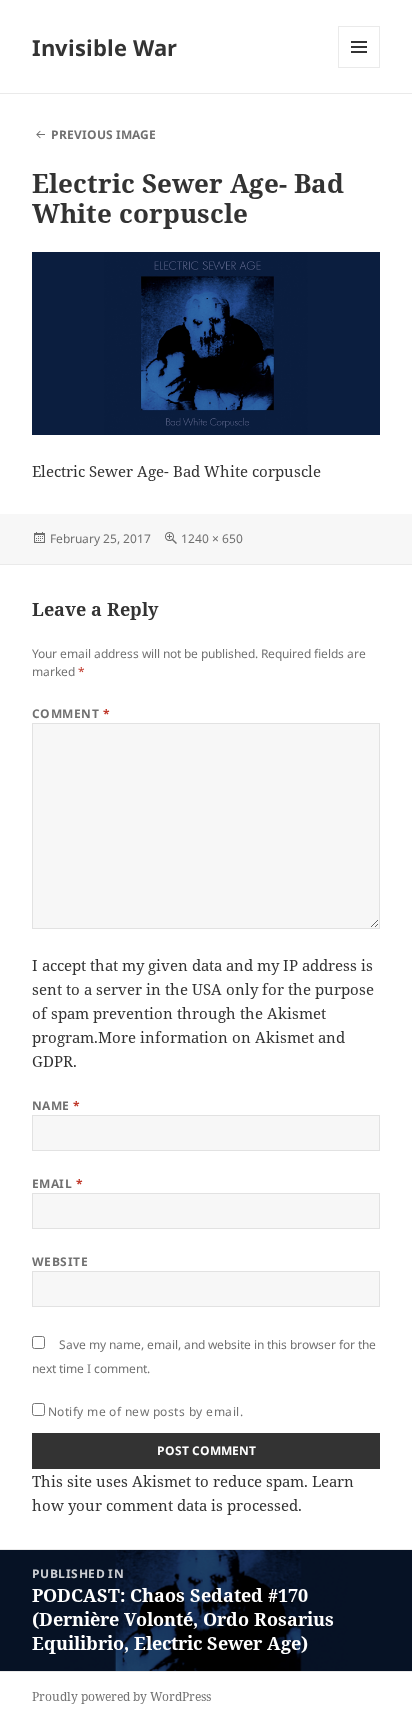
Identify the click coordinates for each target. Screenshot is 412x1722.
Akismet (296, 1013)
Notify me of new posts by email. (145, 1411)
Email (57, 1183)
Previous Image (103, 134)
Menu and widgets (359, 67)
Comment (71, 713)
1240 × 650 (212, 538)
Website (60, 1261)
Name (56, 1105)
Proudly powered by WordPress (121, 1696)
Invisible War (104, 47)
